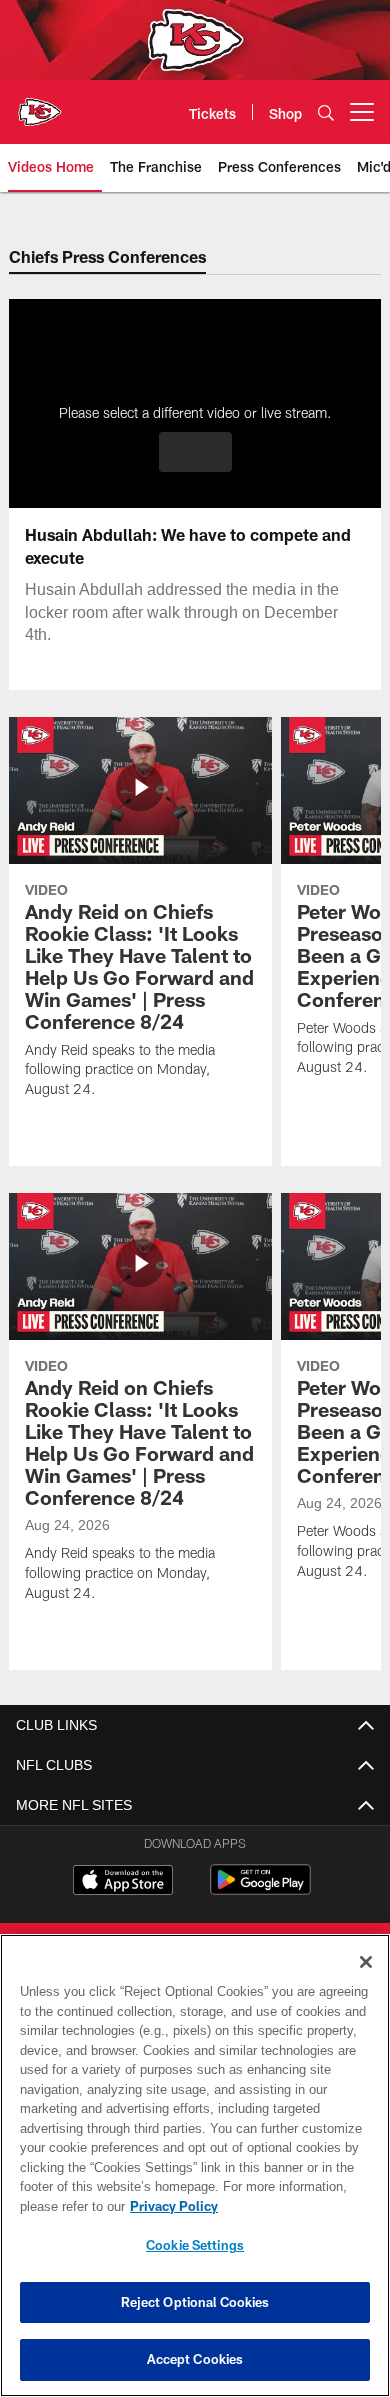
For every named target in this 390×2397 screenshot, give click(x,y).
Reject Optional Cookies (195, 2302)
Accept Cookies (195, 2359)
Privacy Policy (170, 2206)
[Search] (326, 112)
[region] (195, 2165)
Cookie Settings (195, 2245)
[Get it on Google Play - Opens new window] (260, 1889)
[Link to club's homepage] (40, 104)
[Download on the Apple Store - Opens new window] (123, 1882)
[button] (195, 452)
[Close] (366, 1962)
